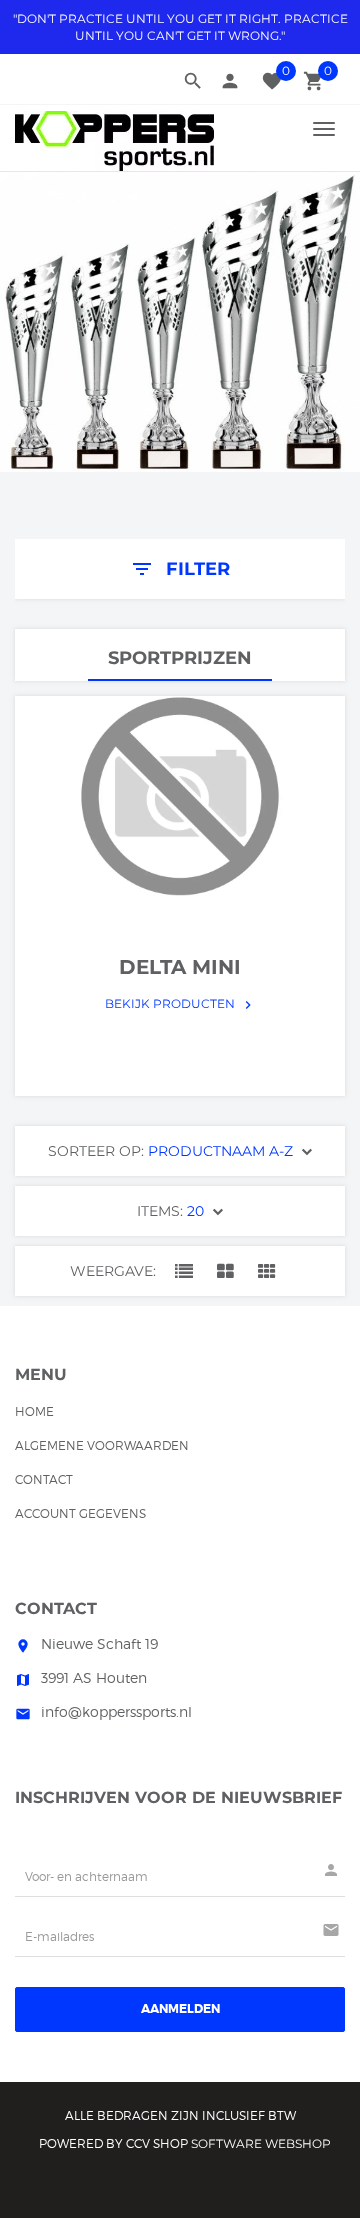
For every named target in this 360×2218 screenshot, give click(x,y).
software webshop (261, 2143)
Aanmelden (180, 2009)
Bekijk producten (180, 1003)
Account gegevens (80, 1513)
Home (34, 1411)
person (230, 81)
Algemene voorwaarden (102, 1445)
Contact (44, 1479)
